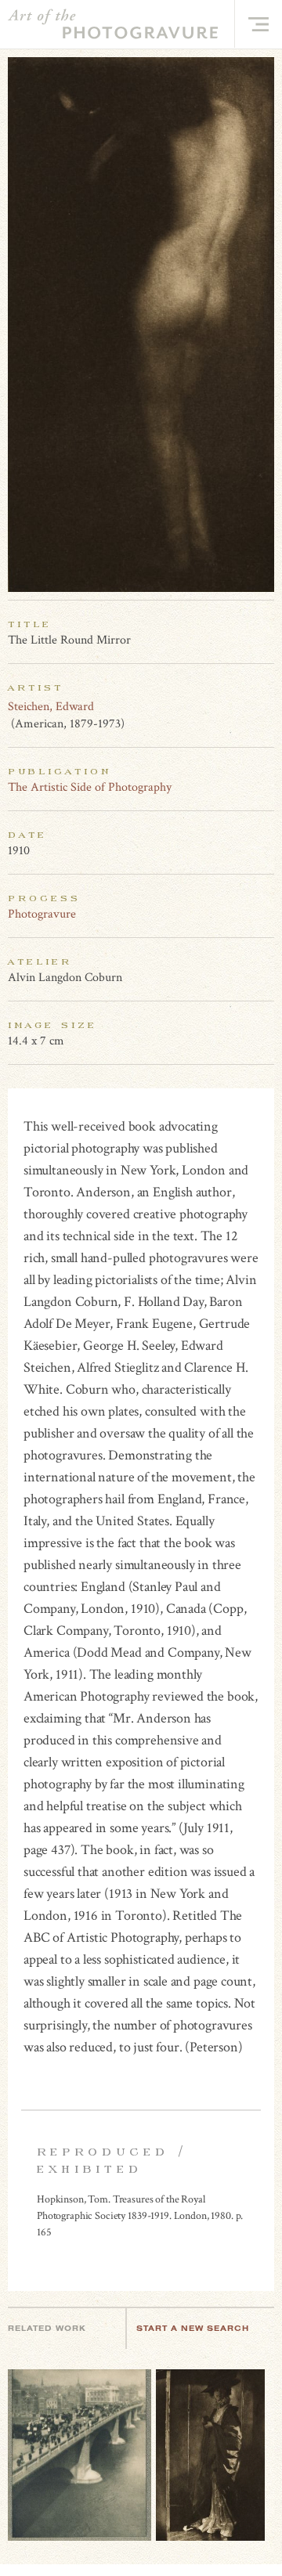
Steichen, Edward (51, 707)
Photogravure (42, 914)
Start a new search (193, 2328)
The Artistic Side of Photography (90, 787)
